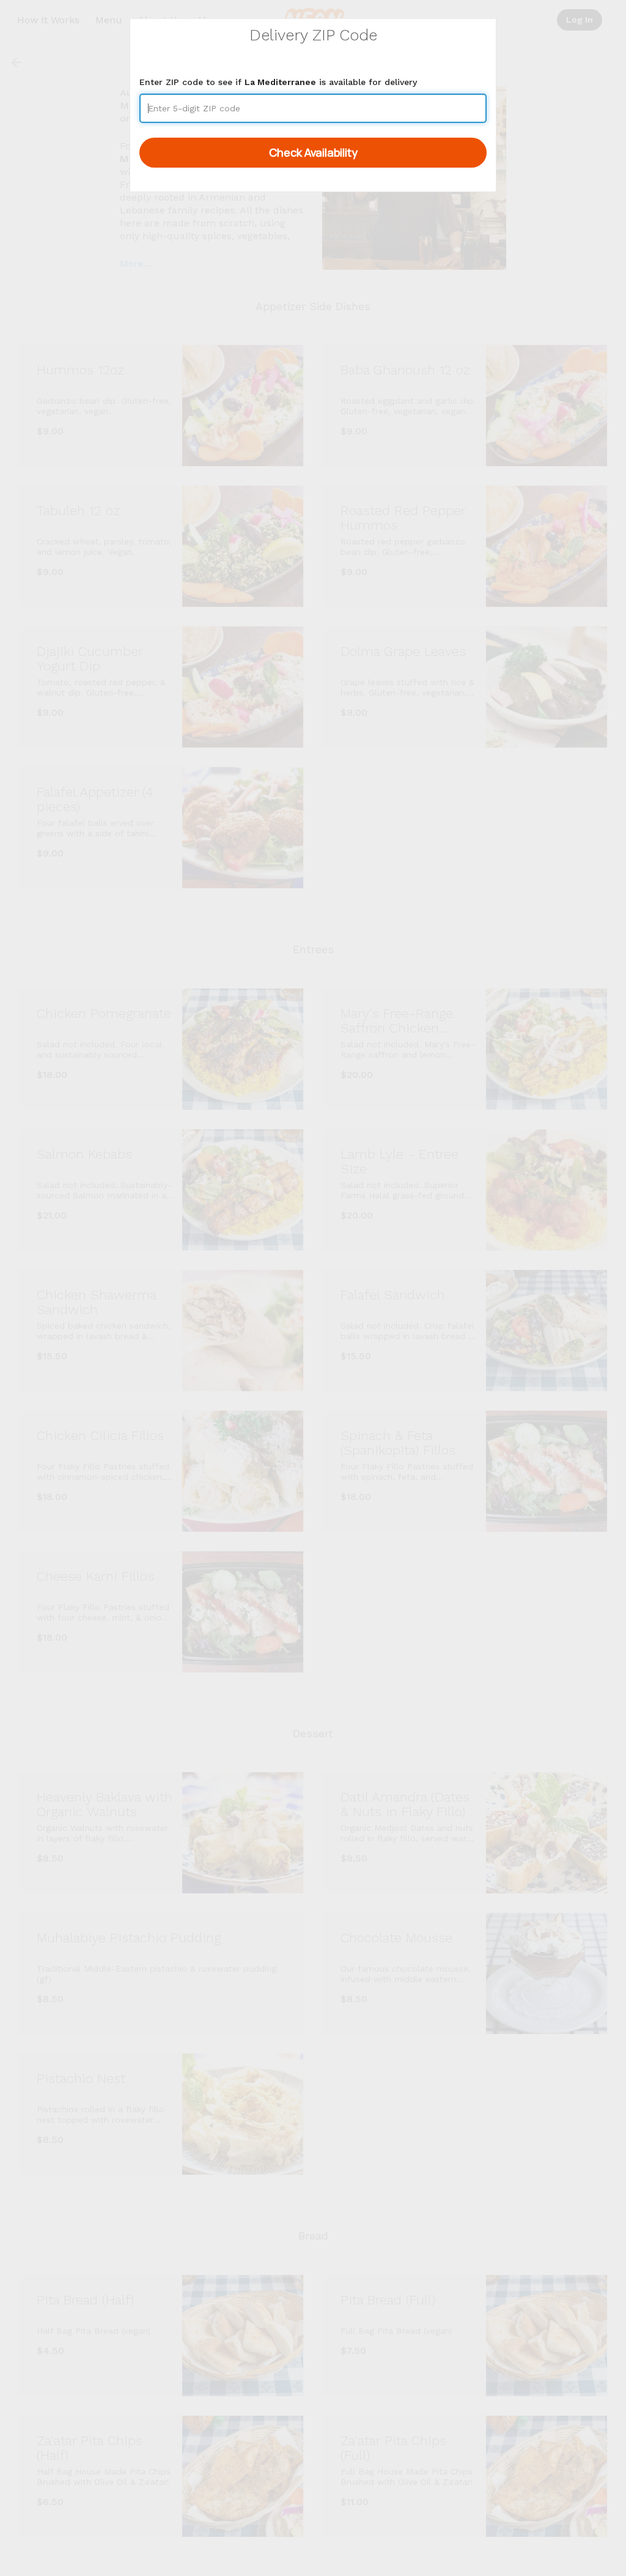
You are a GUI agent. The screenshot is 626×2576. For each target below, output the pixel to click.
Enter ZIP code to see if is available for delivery (278, 82)
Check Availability (313, 152)
